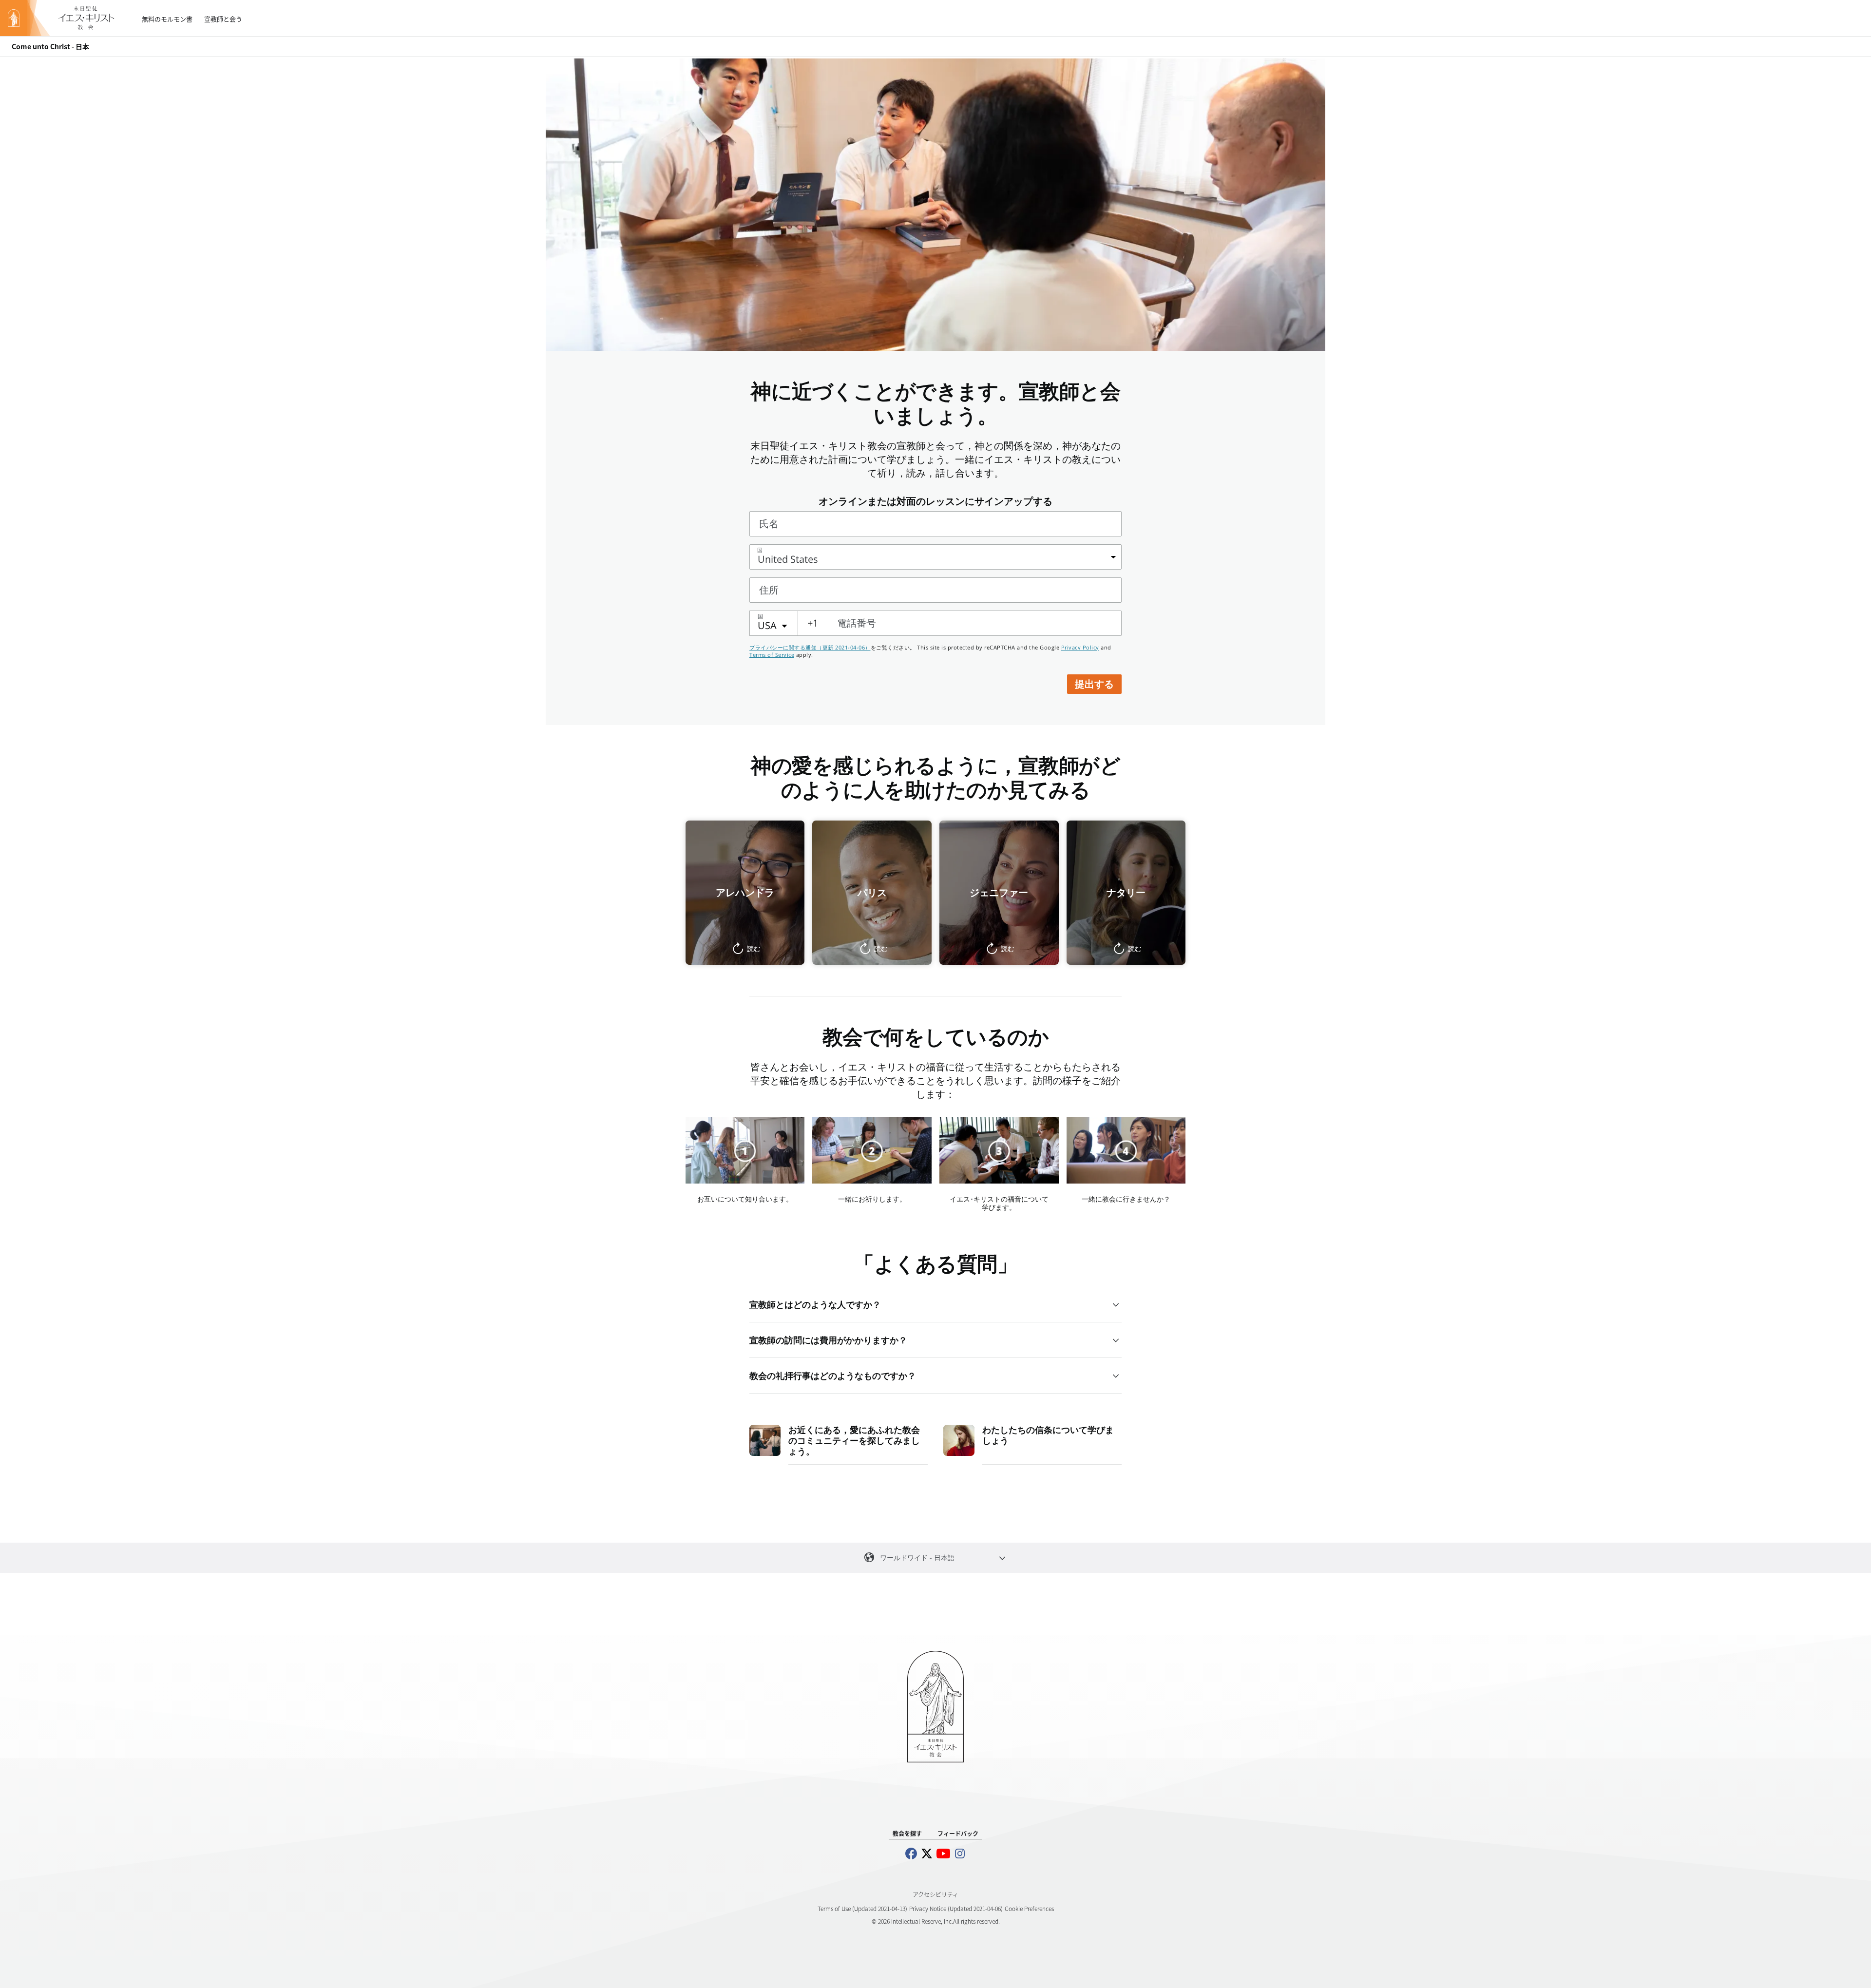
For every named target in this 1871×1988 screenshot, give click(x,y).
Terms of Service (772, 655)
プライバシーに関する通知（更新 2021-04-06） (810, 647)
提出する (1094, 684)
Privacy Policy (1080, 647)
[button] (745, 893)
